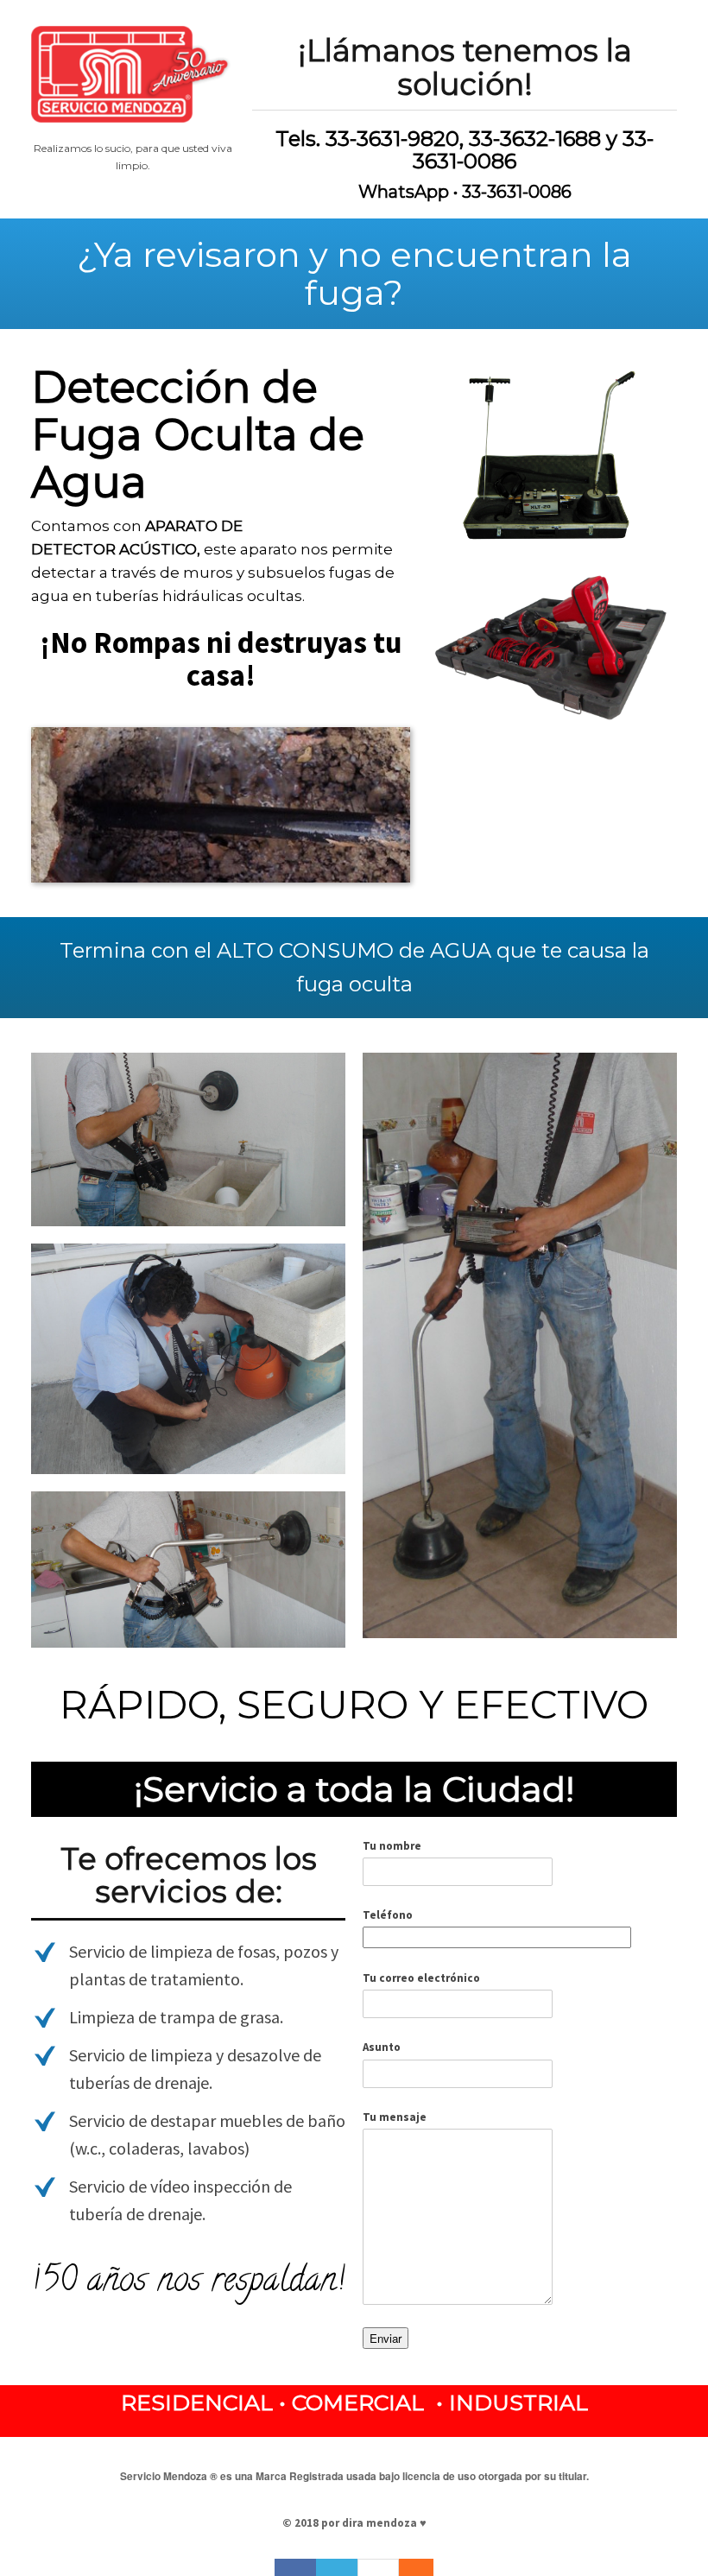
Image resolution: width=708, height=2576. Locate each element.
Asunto (382, 2047)
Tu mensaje (395, 2117)
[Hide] (425, 2567)
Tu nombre (392, 1846)
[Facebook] (295, 2567)
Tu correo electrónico (421, 1978)
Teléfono (388, 1915)
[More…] (408, 2567)
